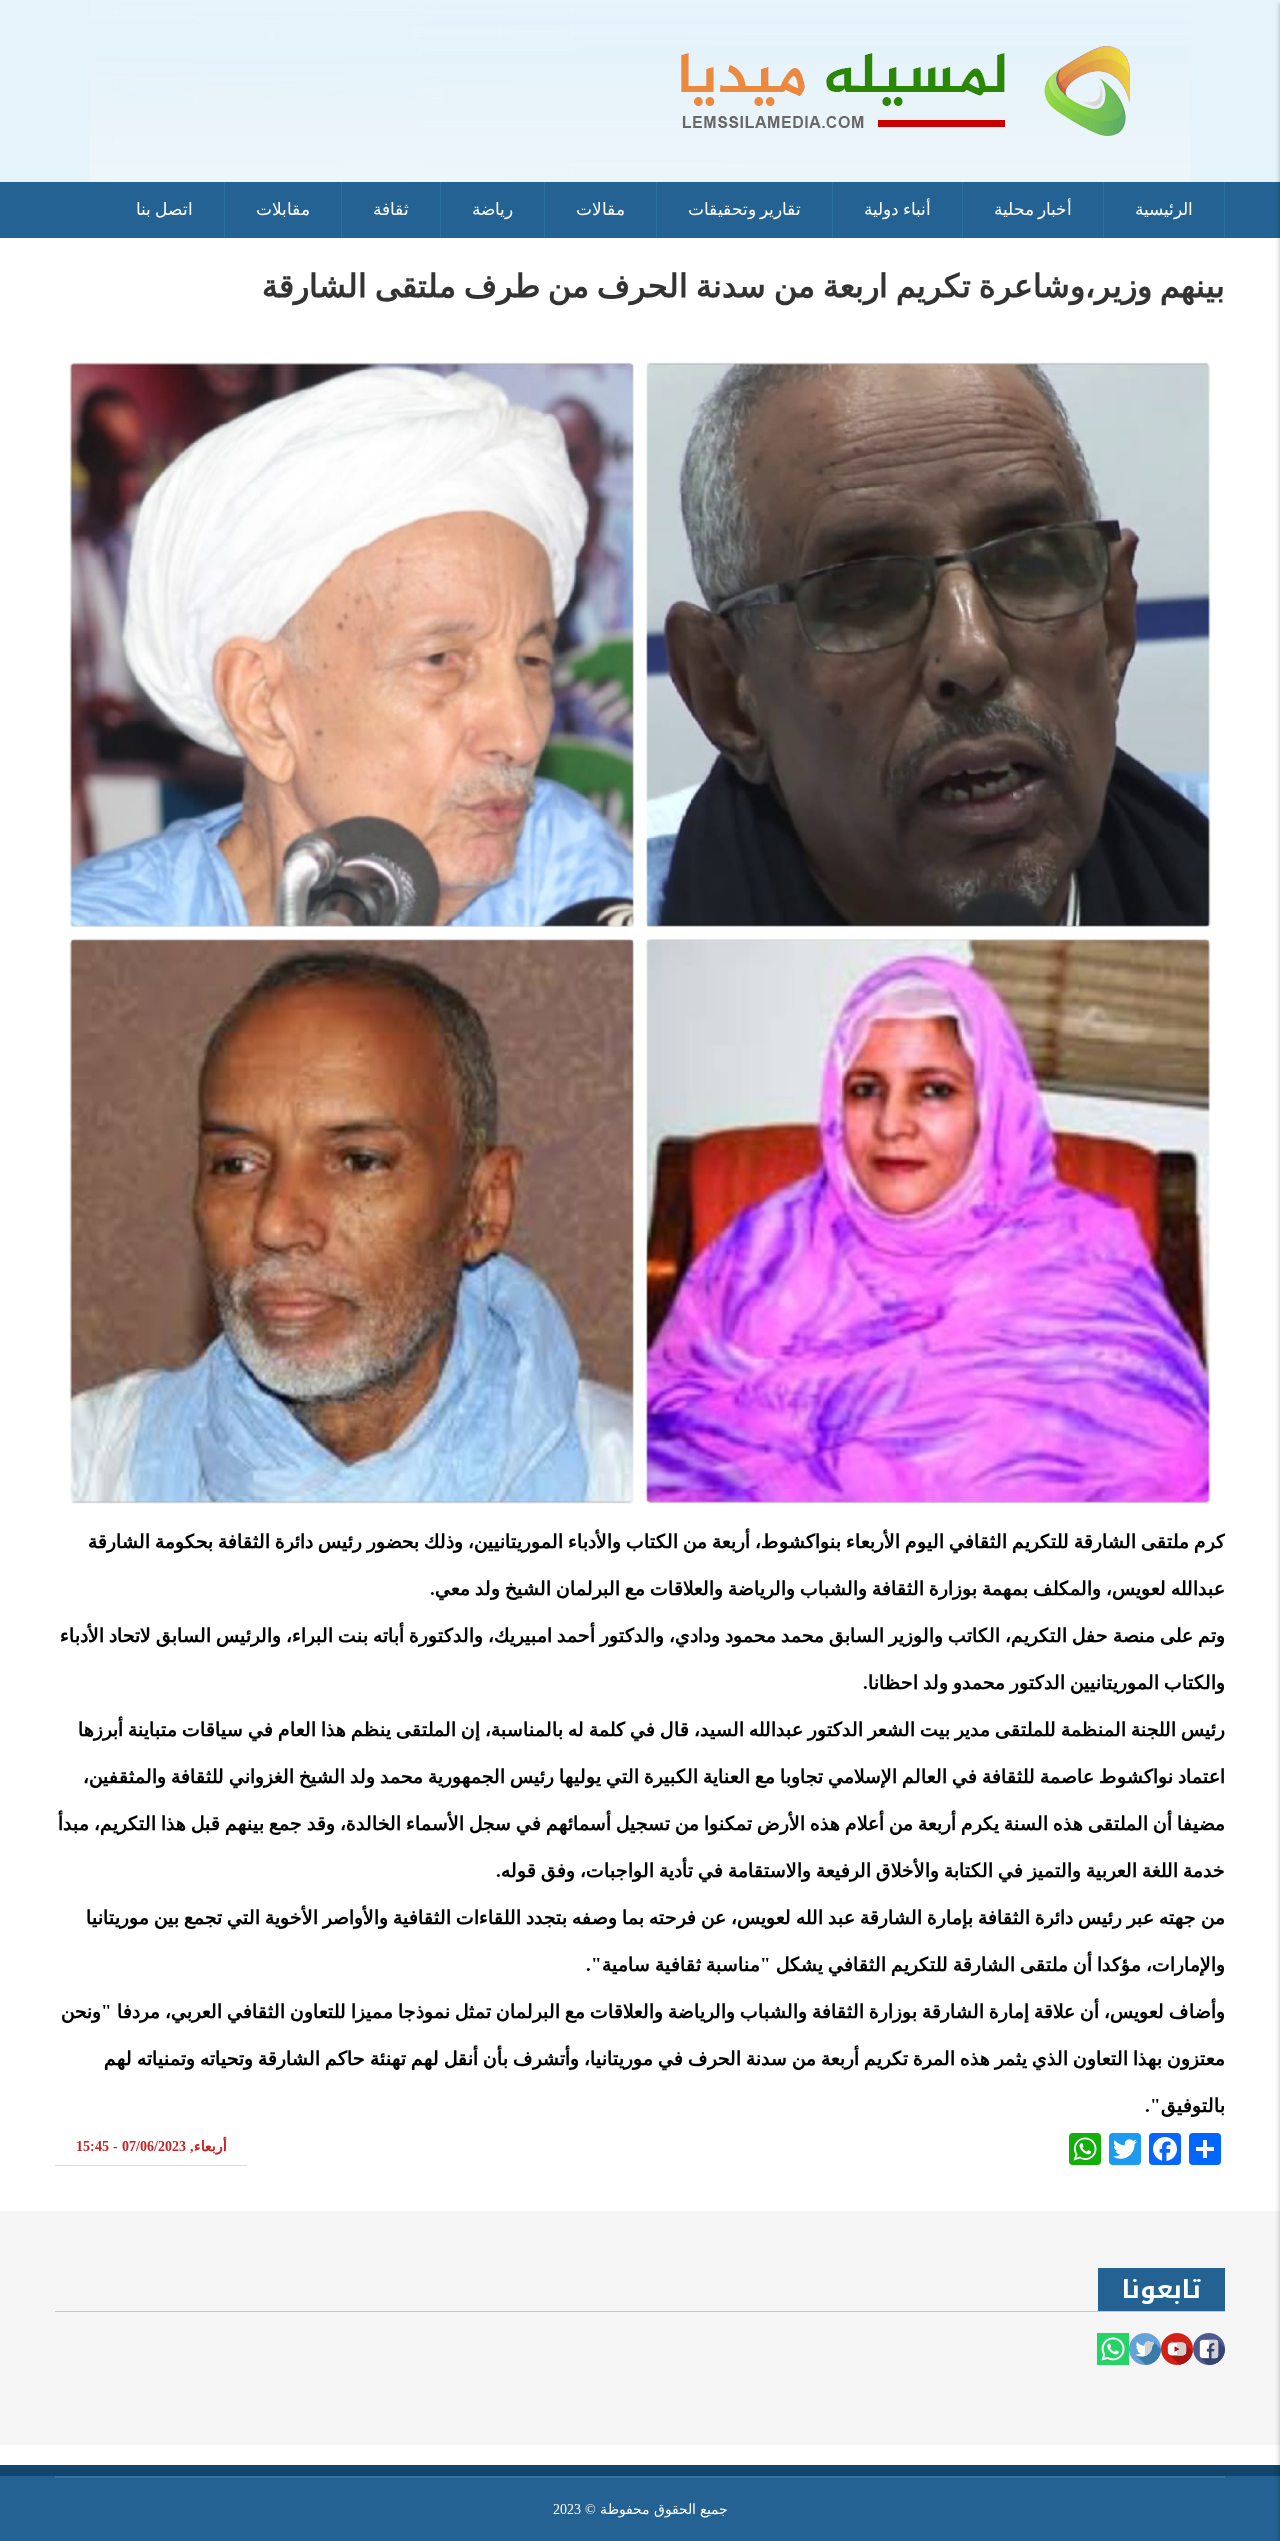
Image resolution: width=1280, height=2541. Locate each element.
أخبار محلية (1033, 209)
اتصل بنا (164, 209)
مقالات (600, 209)
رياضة (492, 209)
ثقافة (391, 209)
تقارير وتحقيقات (744, 209)
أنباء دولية (897, 209)
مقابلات (283, 209)
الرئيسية (1164, 209)
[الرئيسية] (640, 89)
